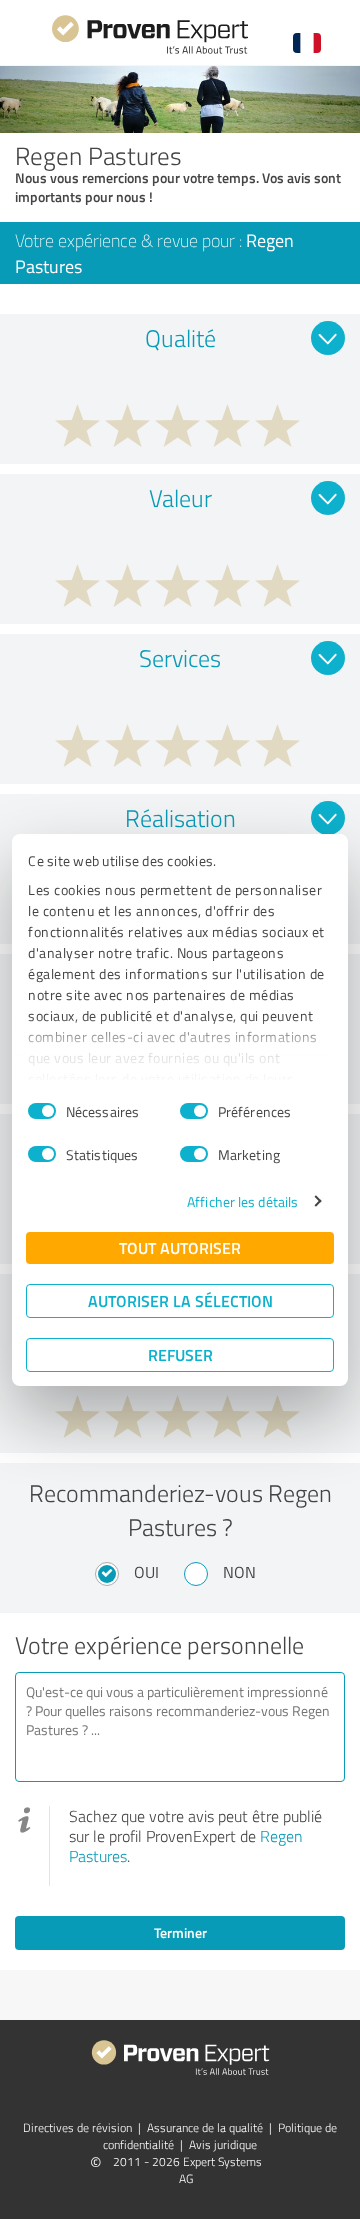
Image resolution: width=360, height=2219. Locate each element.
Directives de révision (77, 2127)
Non (239, 1572)
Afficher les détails (242, 1201)
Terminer (180, 1932)
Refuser (180, 1354)
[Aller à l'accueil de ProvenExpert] (150, 51)
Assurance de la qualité (205, 2127)
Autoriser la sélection (180, 1300)
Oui (146, 1572)
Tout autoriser (180, 1247)
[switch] (194, 1111)
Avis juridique (223, 2144)
